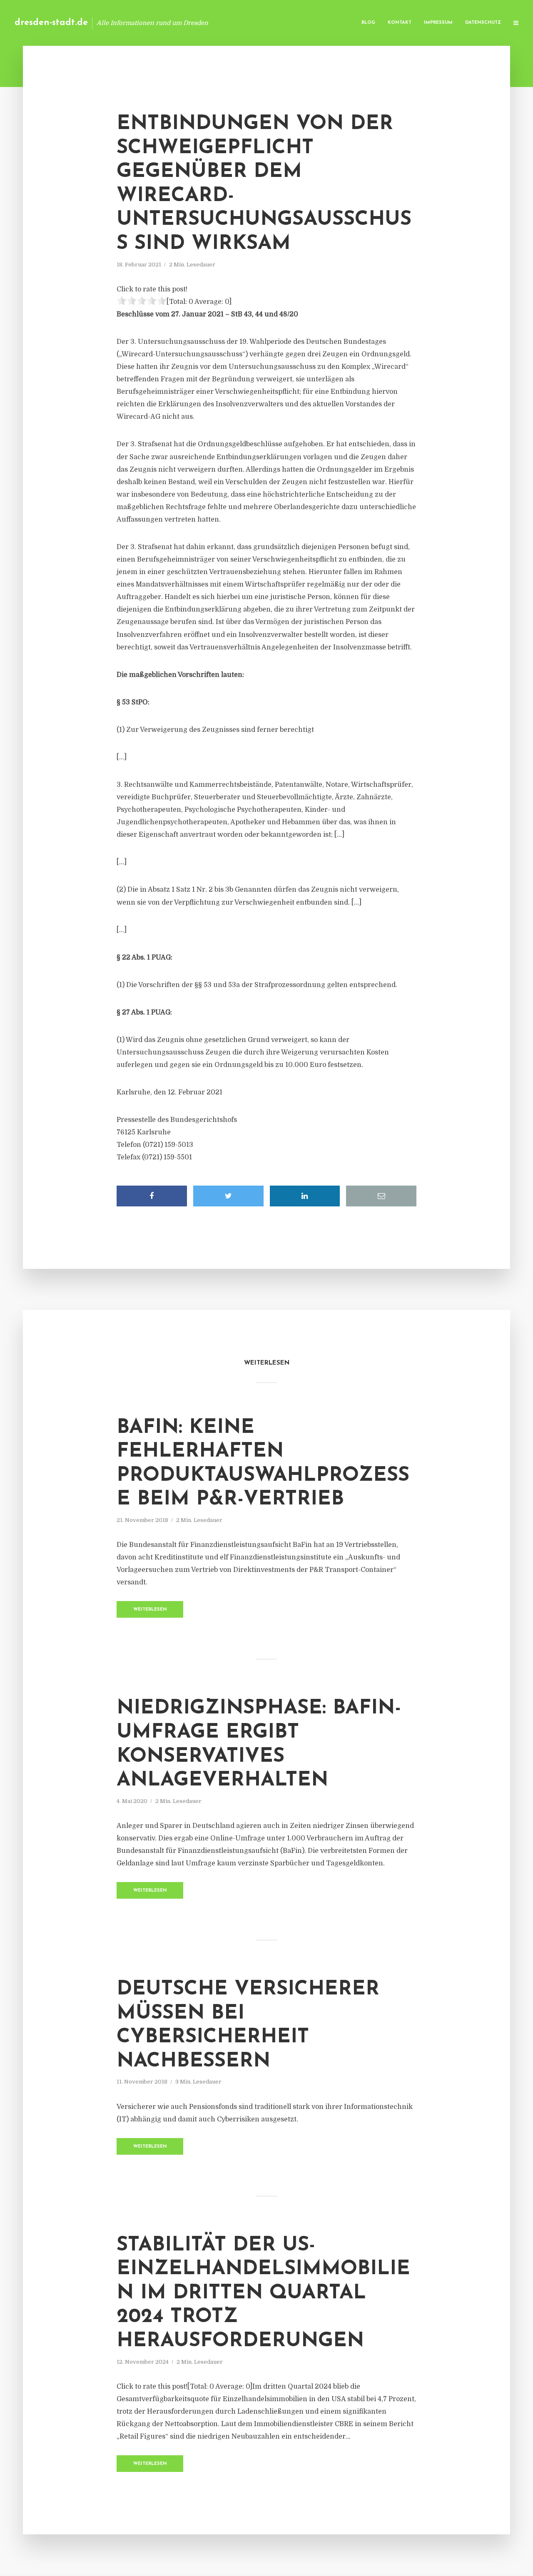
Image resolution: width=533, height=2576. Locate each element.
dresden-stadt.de (51, 23)
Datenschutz (483, 23)
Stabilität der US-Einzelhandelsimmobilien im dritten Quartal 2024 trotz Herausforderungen (263, 2293)
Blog (368, 23)
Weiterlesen (150, 1610)
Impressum (438, 23)
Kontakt (400, 23)
